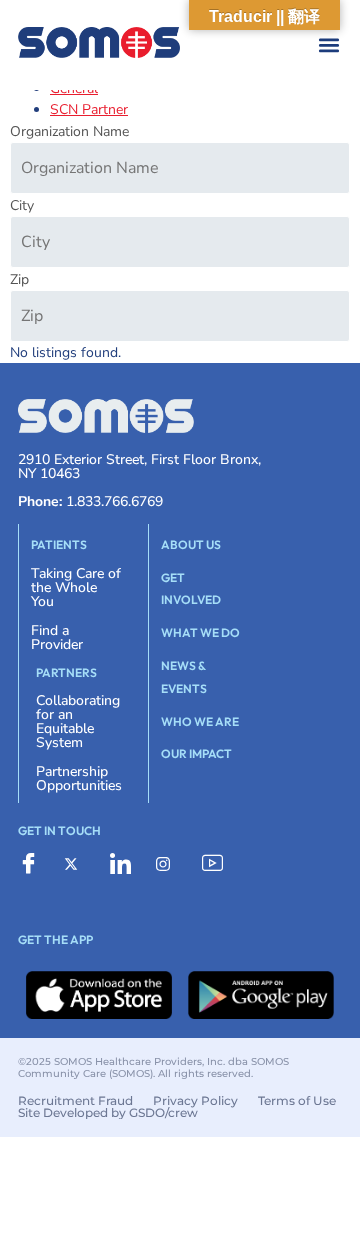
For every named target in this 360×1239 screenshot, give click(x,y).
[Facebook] (34, 864)
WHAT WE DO (200, 632)
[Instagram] (172, 863)
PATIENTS (59, 544)
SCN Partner (89, 109)
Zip (19, 279)
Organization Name (69, 131)
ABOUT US (191, 544)
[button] (199, 45)
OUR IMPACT (196, 753)
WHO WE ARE (200, 721)
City (22, 205)
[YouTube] (218, 864)
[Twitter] (80, 863)
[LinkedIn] (126, 864)
